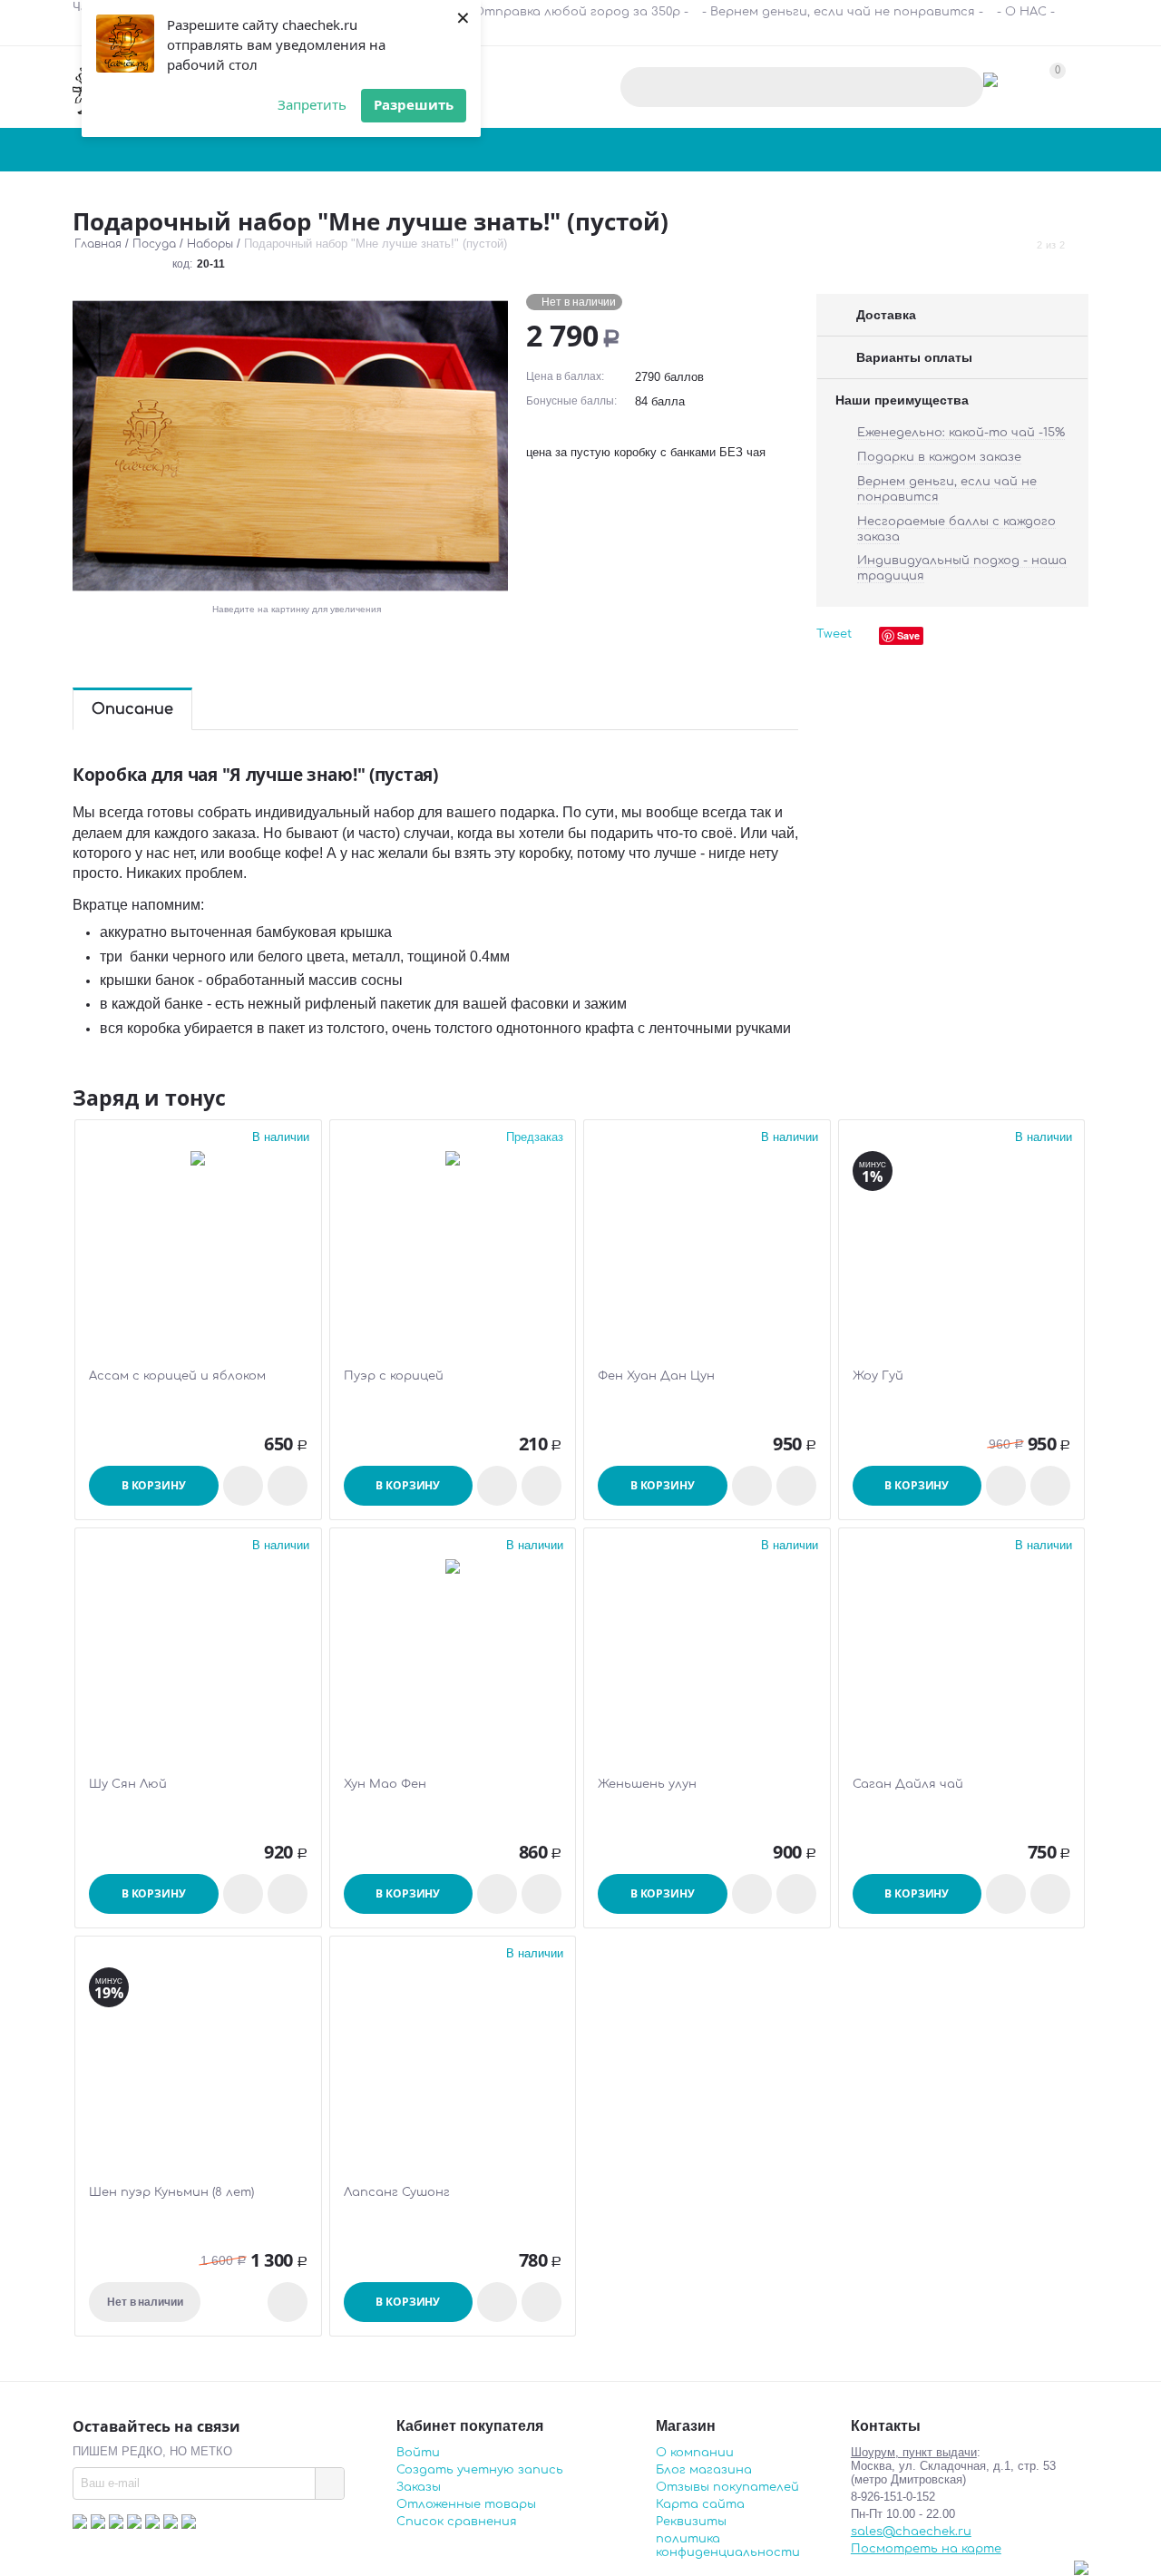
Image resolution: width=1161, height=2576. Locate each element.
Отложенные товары (466, 2504)
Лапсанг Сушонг (397, 2192)
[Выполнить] (329, 2483)
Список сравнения (457, 2522)
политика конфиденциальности (728, 2546)
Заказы (419, 2487)
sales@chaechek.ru (911, 2532)
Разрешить (414, 104)
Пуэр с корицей (394, 1376)
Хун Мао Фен (385, 1784)
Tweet (834, 634)
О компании (695, 2453)
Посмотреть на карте (926, 2549)
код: (182, 264)
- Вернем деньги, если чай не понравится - (843, 12)
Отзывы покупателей (727, 2487)
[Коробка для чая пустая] (290, 446)
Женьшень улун (647, 1784)
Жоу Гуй (878, 1376)
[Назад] (1020, 245)
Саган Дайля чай (908, 1784)
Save (908, 635)
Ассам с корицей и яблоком (177, 1376)
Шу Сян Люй (128, 1784)
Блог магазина (704, 2470)
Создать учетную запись (480, 2470)
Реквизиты (691, 2522)
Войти (418, 2453)
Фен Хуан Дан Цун (656, 1376)
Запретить (312, 104)
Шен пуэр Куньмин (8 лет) (171, 2192)
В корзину (154, 1485)
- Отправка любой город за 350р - (577, 12)
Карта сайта (700, 2504)
